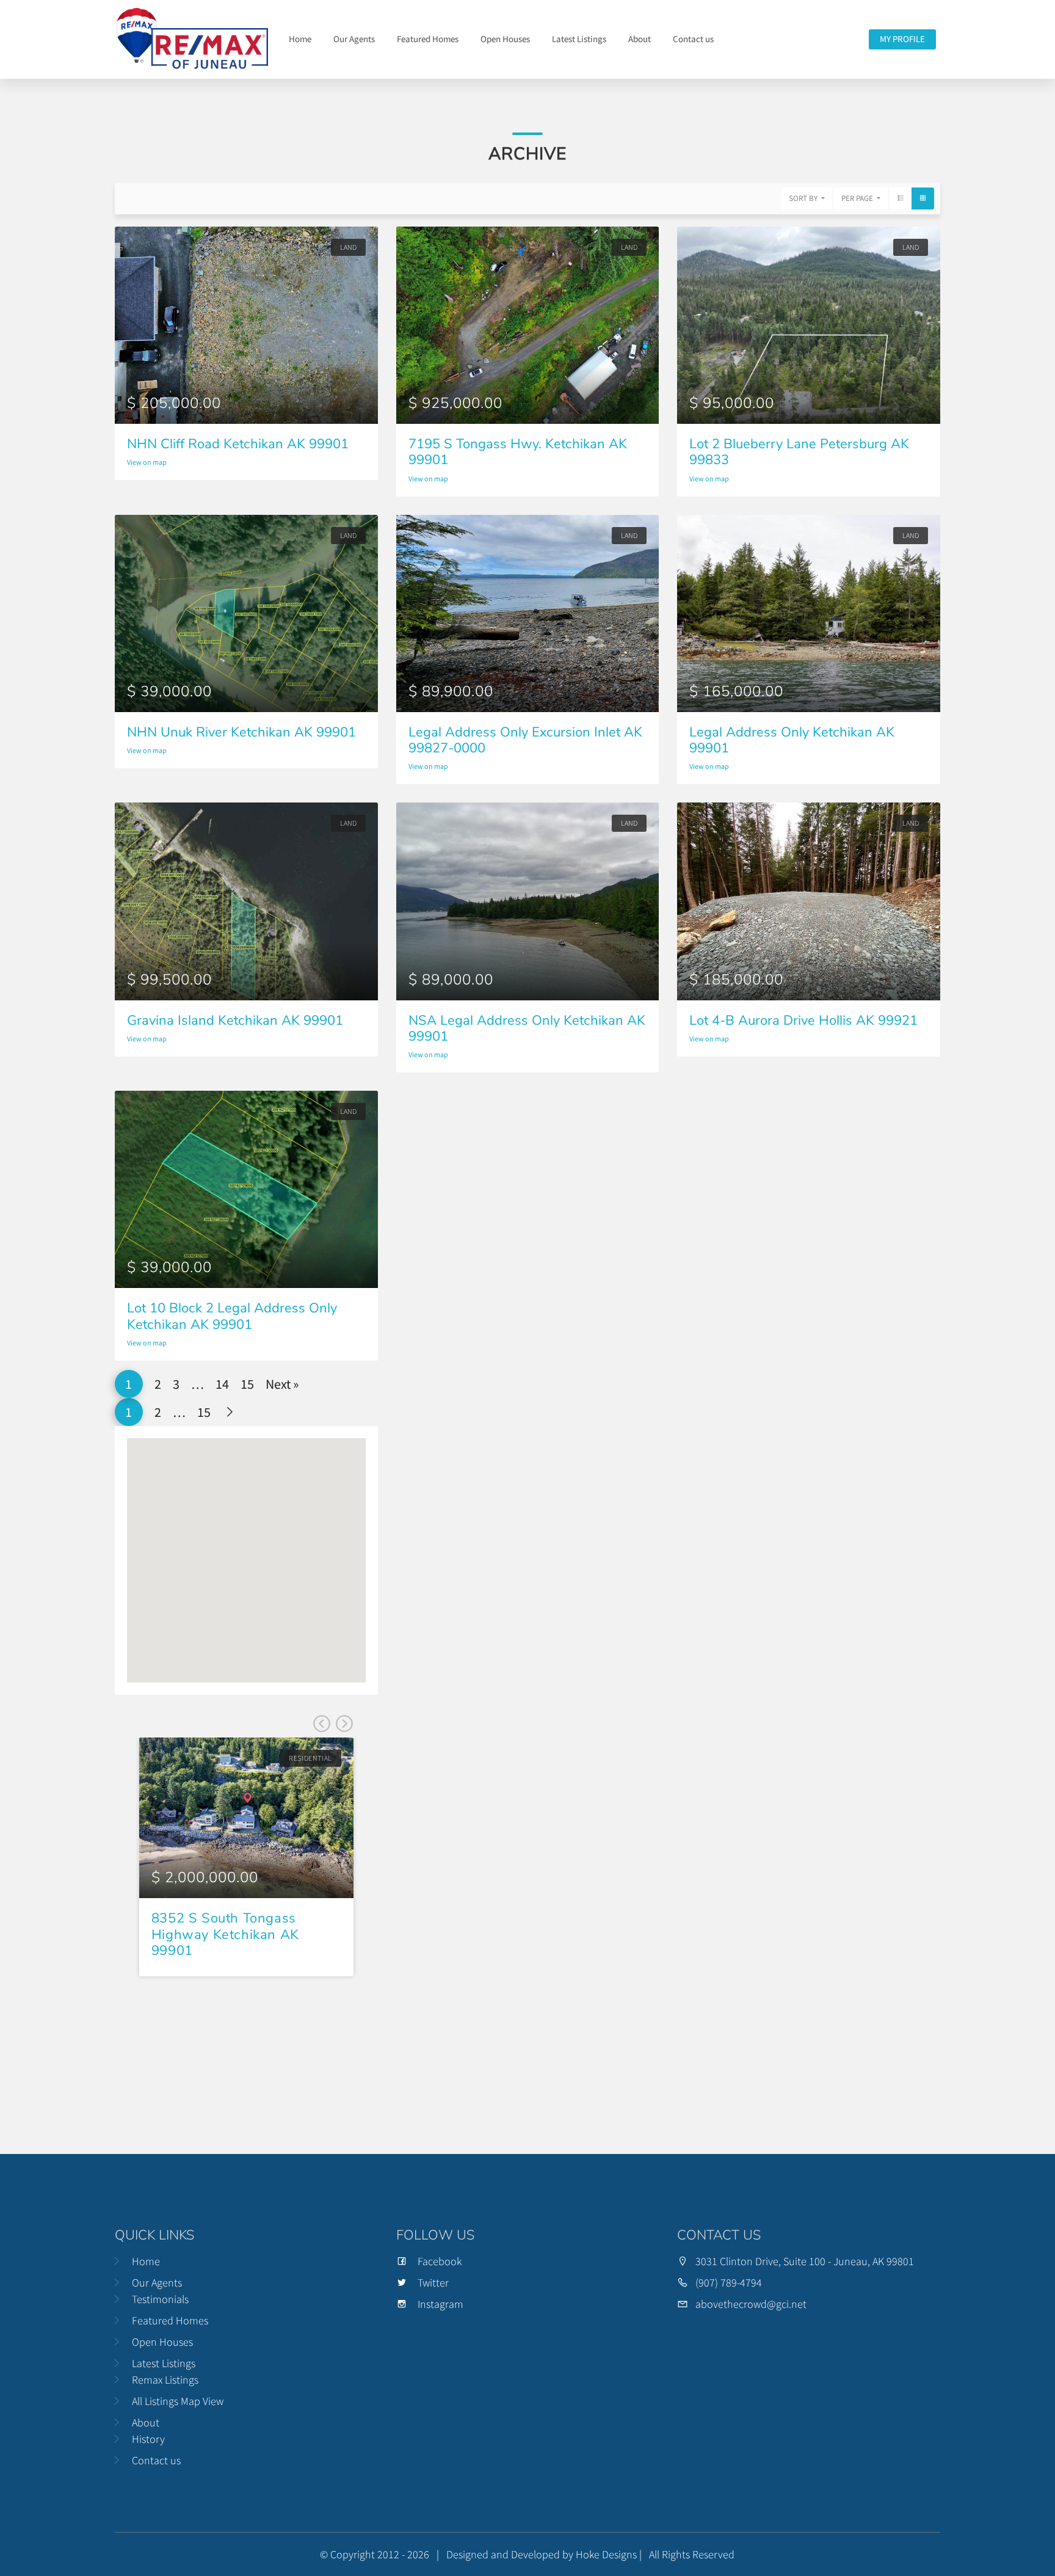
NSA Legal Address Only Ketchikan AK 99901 (527, 1028)
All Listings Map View (178, 2401)
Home (300, 39)
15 (247, 1384)
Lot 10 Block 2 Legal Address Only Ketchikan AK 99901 (232, 1316)
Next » (282, 1384)
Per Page (858, 198)
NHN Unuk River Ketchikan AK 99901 (241, 732)
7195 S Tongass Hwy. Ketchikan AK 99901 (518, 452)
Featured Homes (428, 39)
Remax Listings (165, 2380)
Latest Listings (579, 39)
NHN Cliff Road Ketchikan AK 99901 (238, 444)
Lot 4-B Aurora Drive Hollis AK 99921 (803, 1021)
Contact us (693, 39)
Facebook (440, 2261)
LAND (348, 247)
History (148, 2439)
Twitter (433, 2283)
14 (222, 1384)
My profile (902, 39)
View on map (147, 462)
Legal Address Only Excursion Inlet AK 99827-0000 (525, 740)
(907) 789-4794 (729, 2283)
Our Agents (354, 39)
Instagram (440, 2304)
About (640, 39)
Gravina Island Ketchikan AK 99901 (235, 1021)
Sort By (804, 198)
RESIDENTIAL (310, 1758)
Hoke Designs (606, 2554)
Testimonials (160, 2299)
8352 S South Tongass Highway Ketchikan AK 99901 (225, 1934)
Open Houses (505, 39)
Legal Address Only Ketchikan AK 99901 (792, 740)
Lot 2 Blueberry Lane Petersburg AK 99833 (799, 452)
